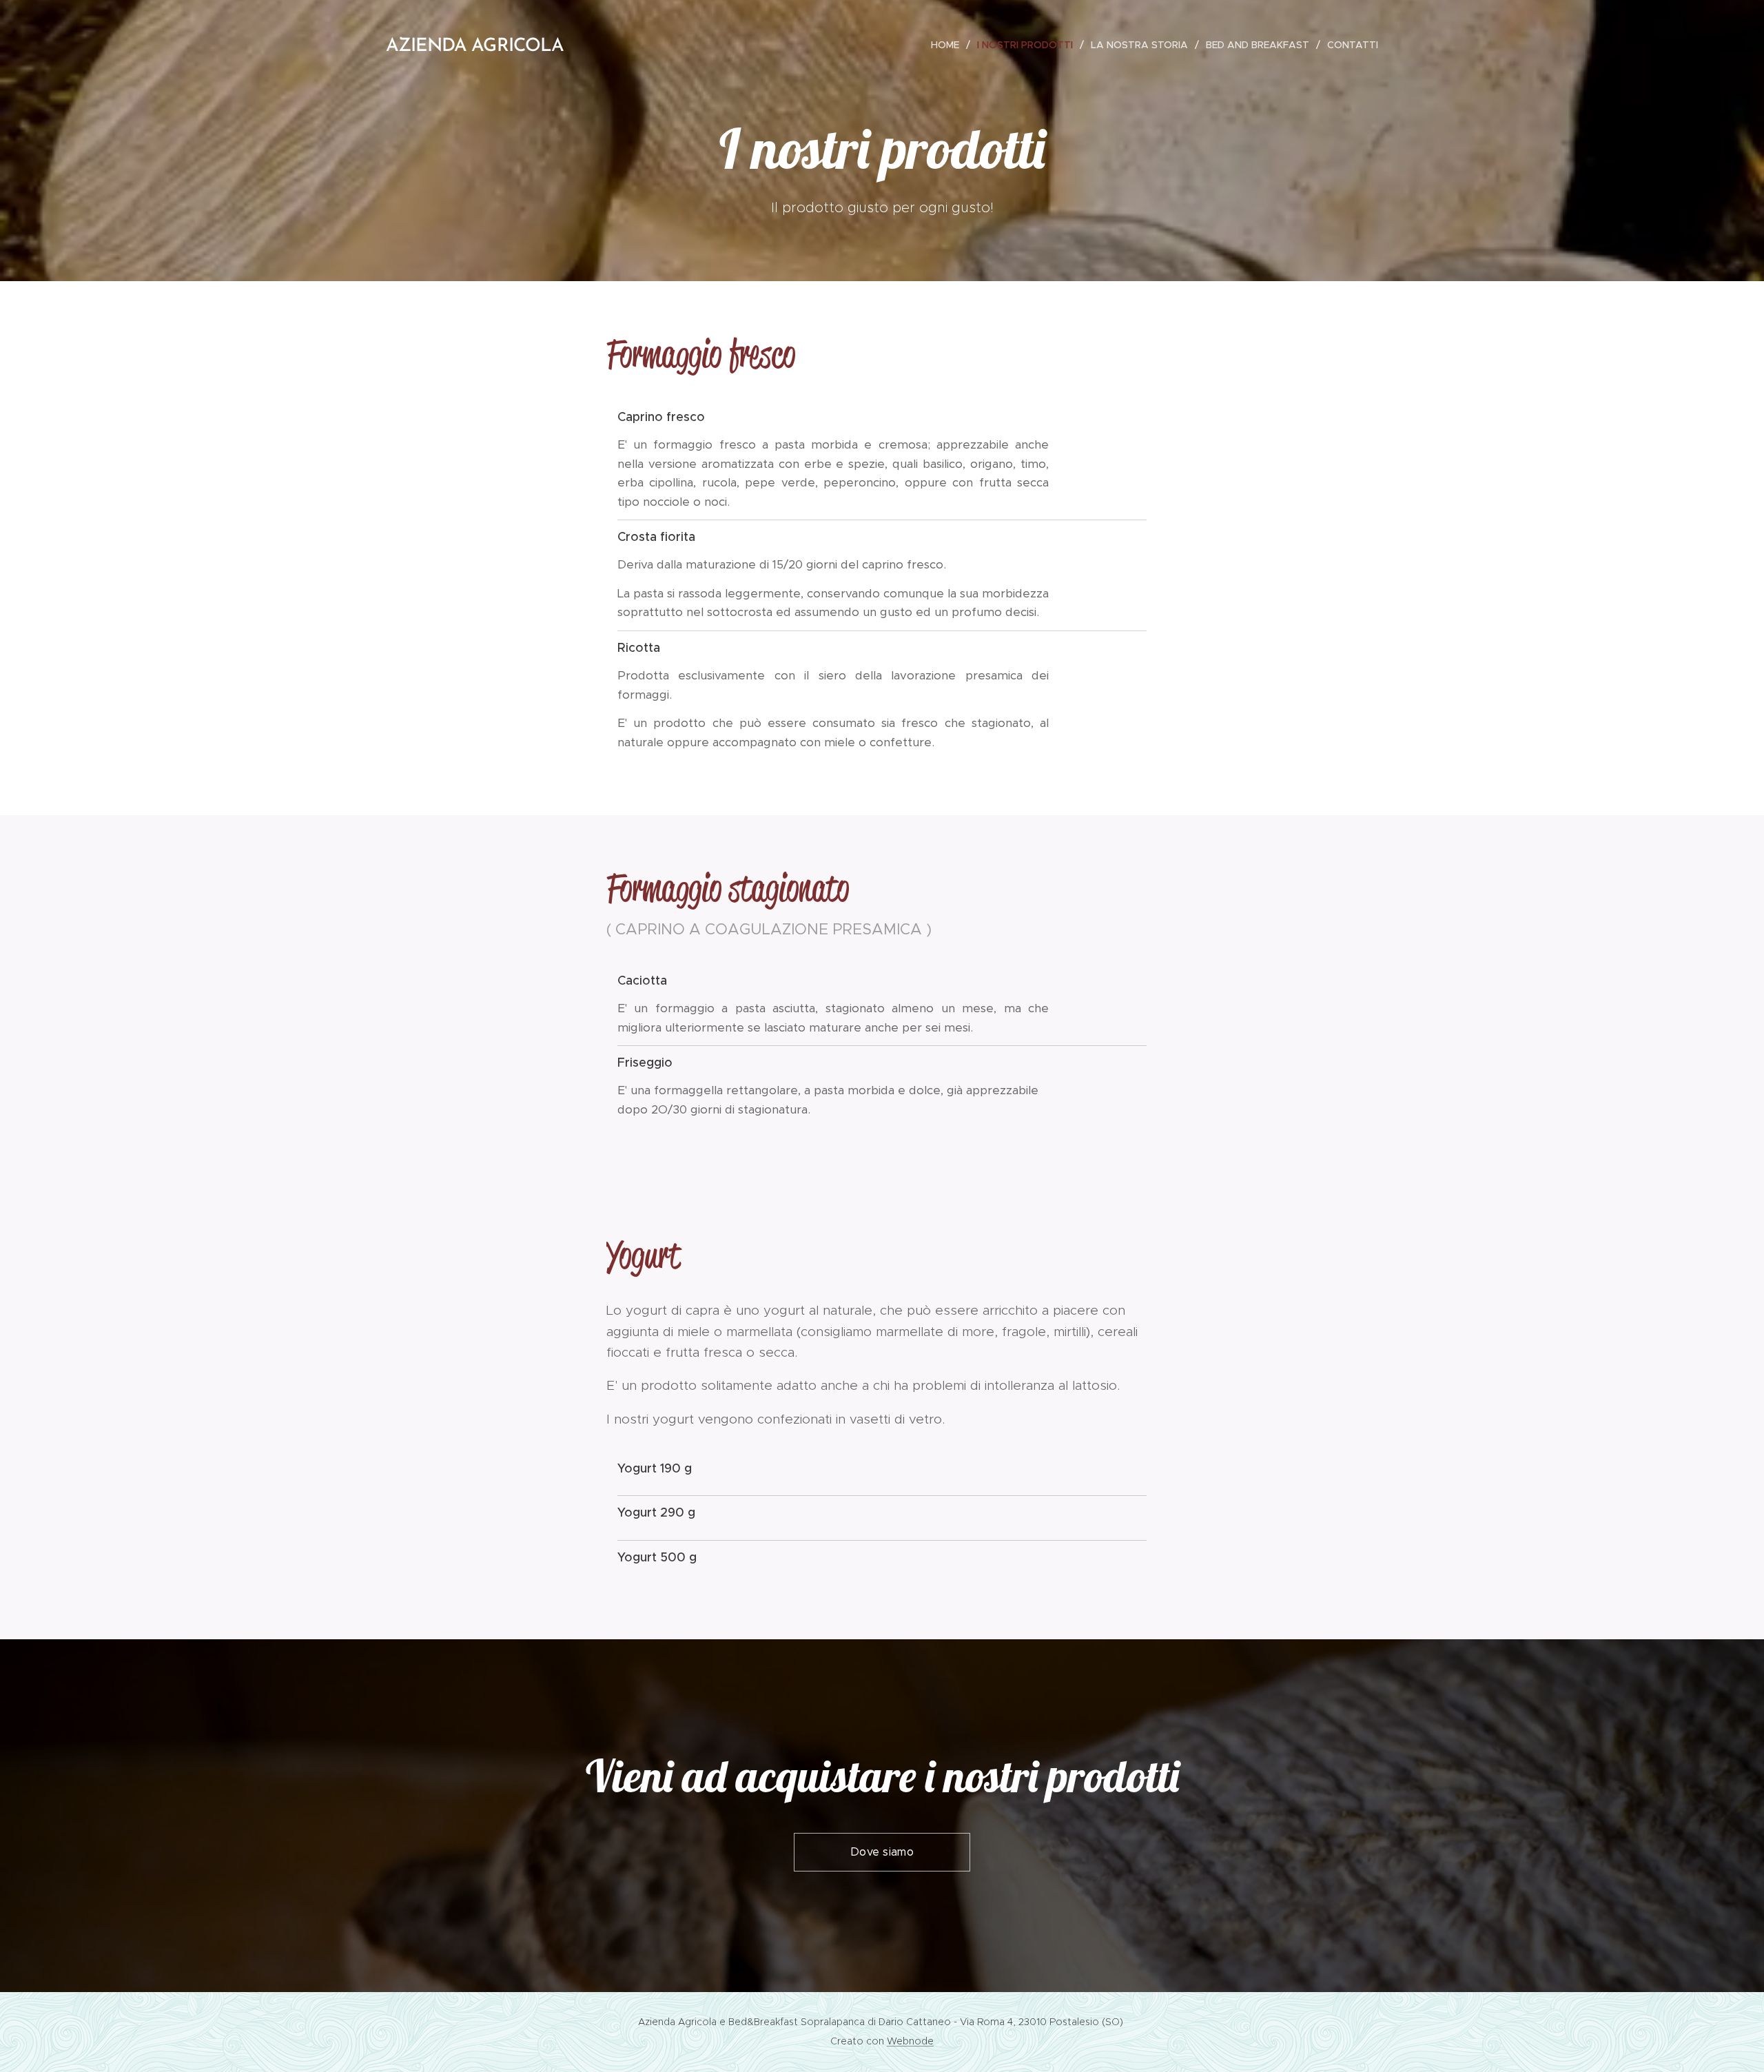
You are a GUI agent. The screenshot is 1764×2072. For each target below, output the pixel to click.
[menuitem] (949, 45)
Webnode (910, 2041)
